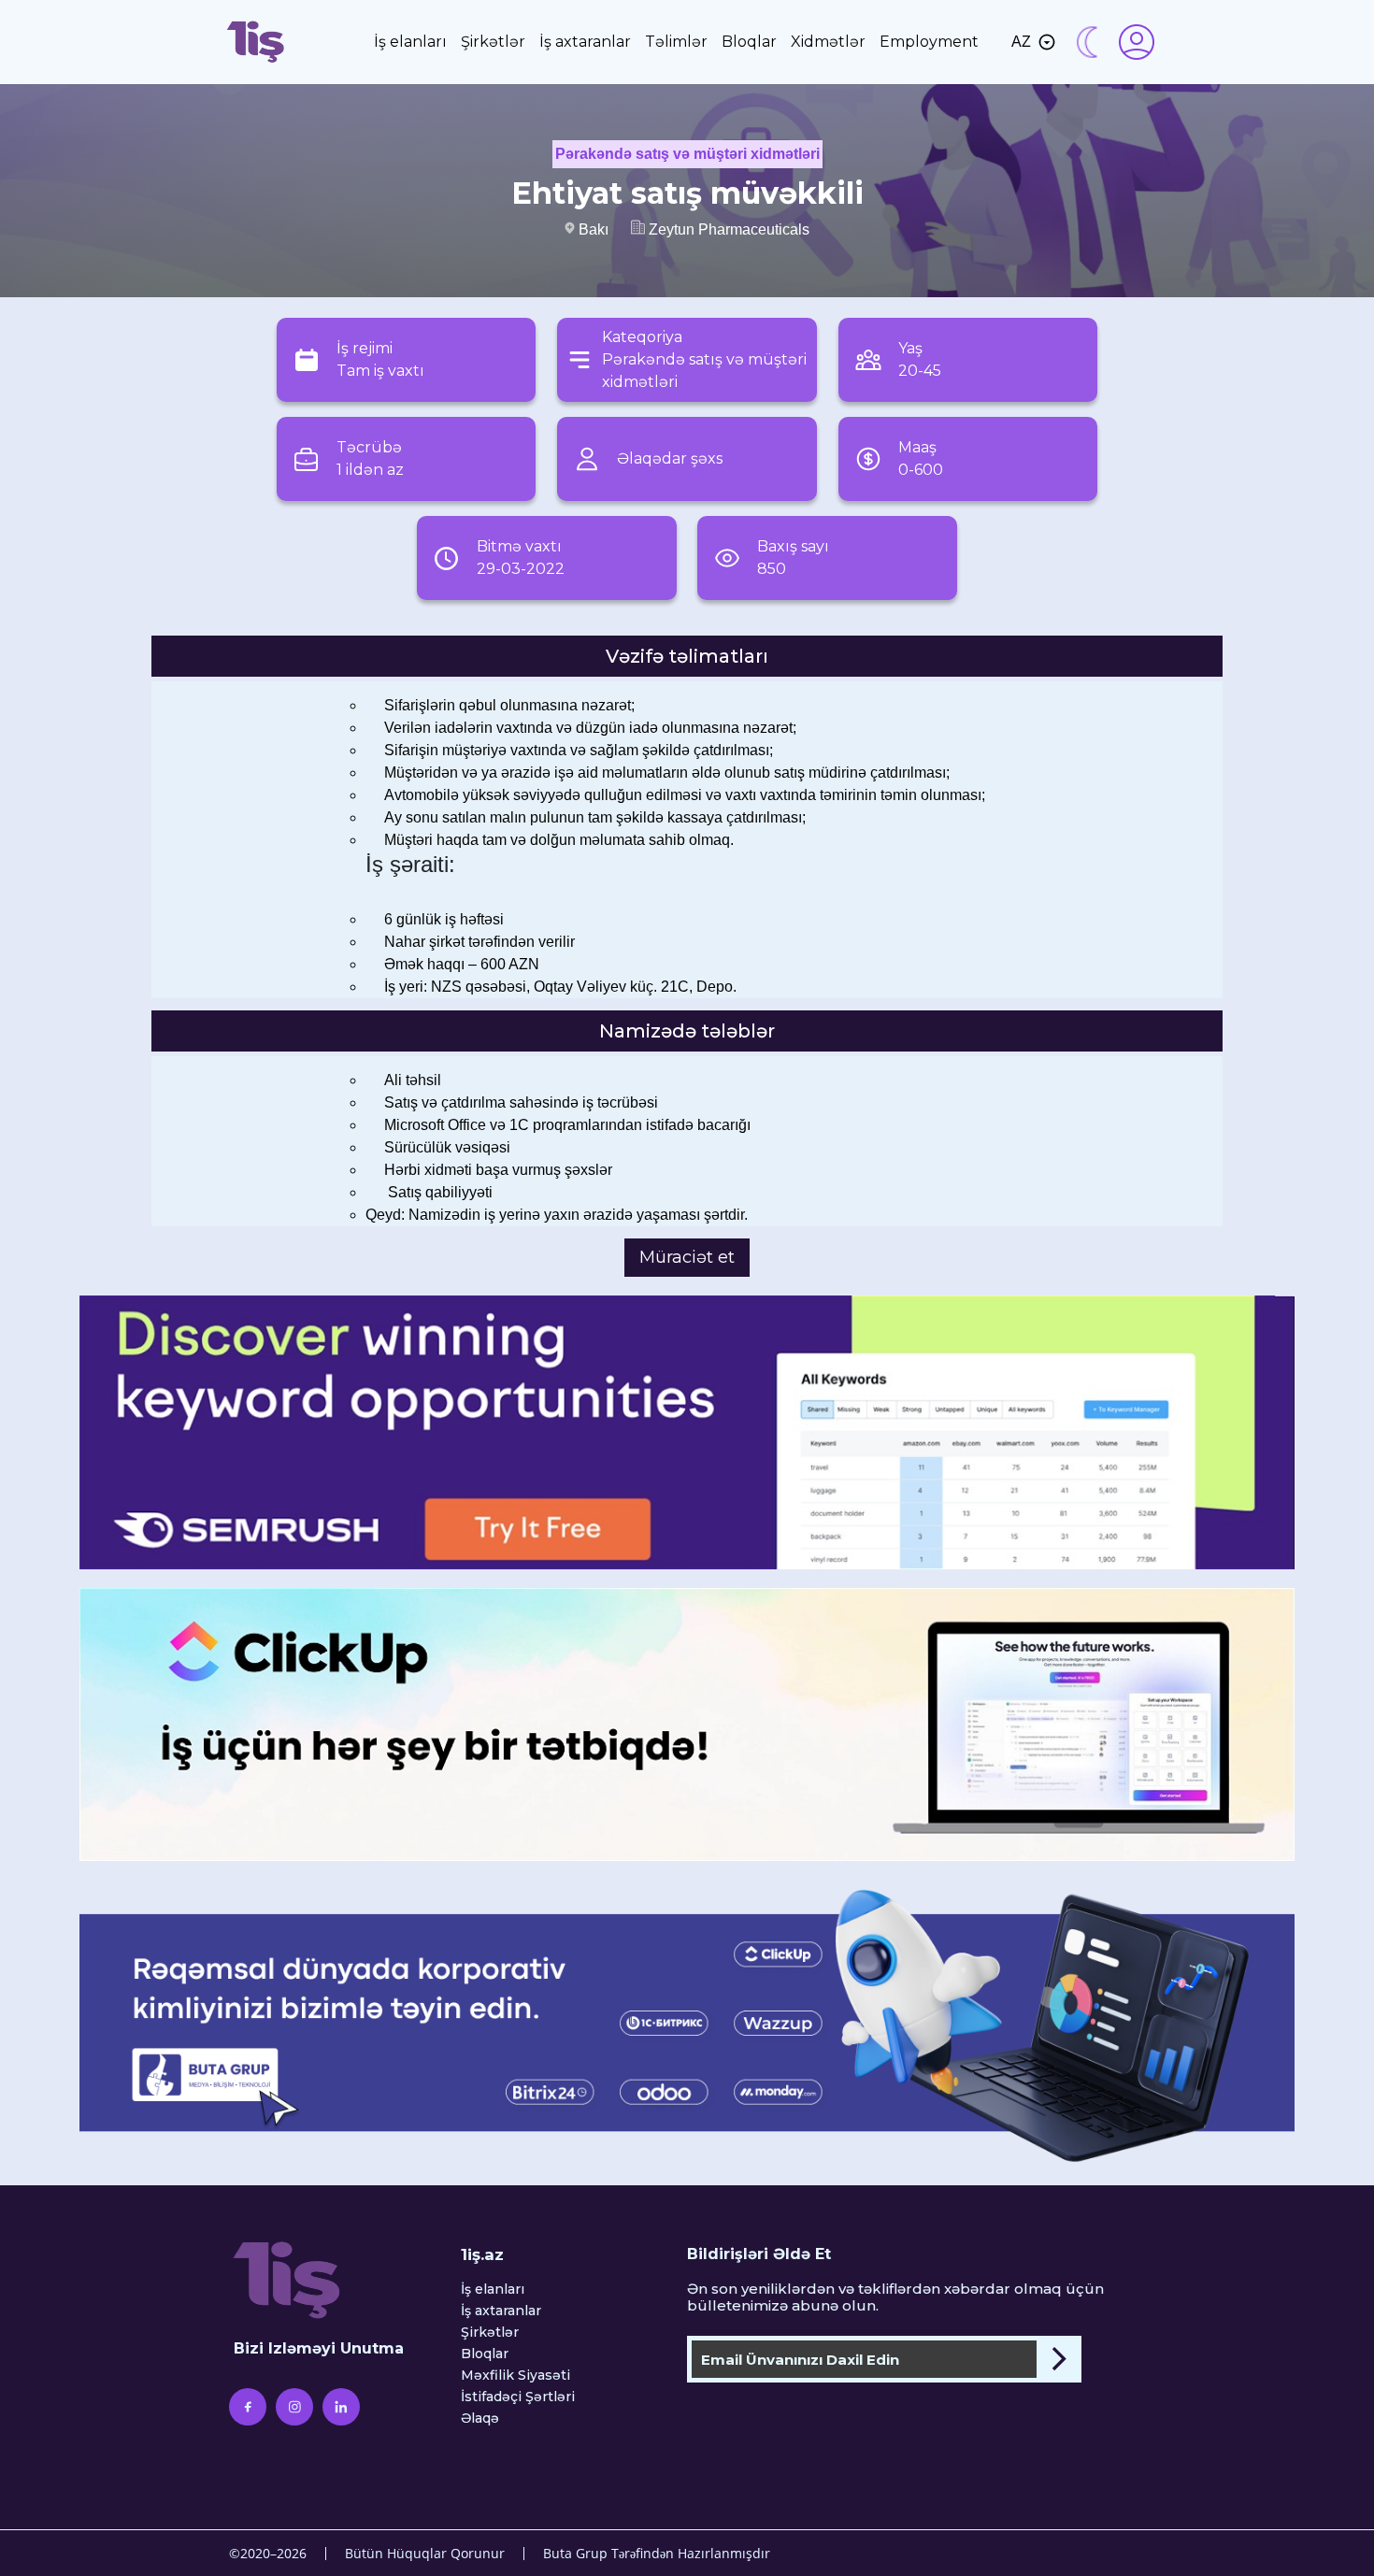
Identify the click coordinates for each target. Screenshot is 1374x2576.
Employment (929, 42)
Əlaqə (480, 2419)
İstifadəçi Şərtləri (518, 2397)
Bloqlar (749, 42)
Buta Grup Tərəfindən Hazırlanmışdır (657, 2553)
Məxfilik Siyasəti (515, 2376)
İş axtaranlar (585, 42)
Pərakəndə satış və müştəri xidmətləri (687, 154)
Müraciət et (687, 1257)
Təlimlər (676, 42)
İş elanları (410, 42)
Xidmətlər (828, 42)
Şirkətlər (493, 42)
